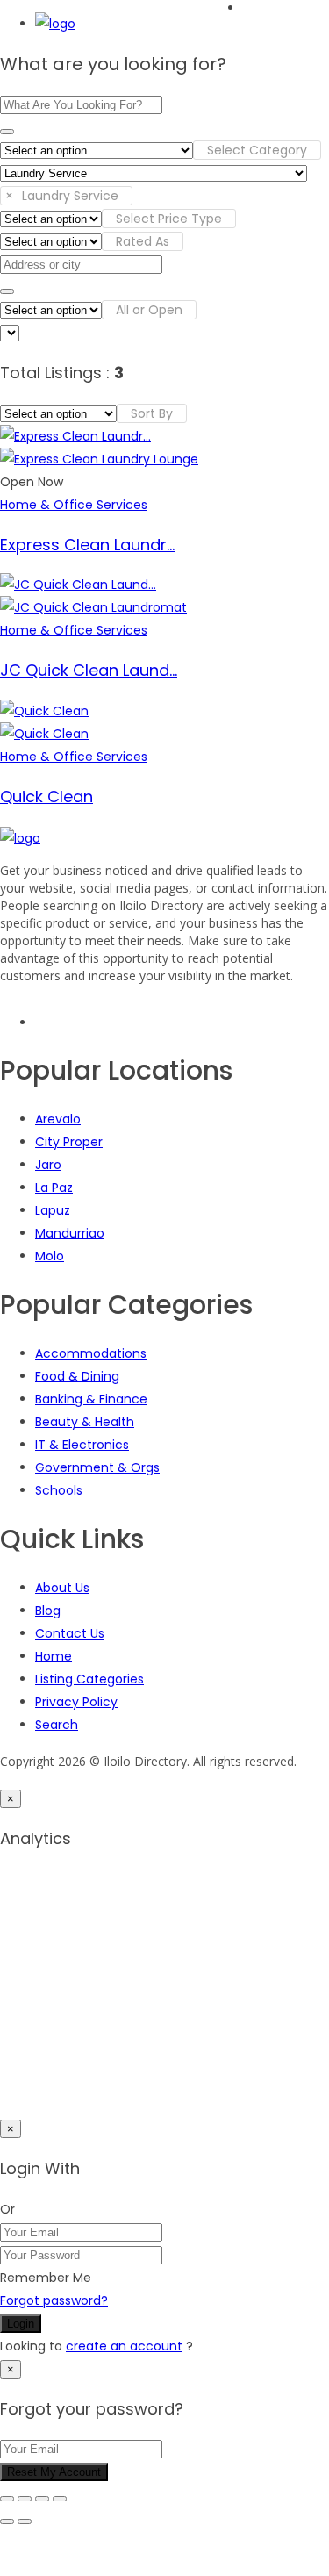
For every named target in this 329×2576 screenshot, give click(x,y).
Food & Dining (77, 1376)
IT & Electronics (82, 1445)
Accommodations (91, 1353)
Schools (59, 1490)
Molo (50, 1256)
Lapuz (53, 1210)
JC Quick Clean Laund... (89, 670)
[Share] (42, 2499)
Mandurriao (70, 1233)
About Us (62, 1588)
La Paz (54, 1188)
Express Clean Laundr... (87, 545)
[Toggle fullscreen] (25, 2499)
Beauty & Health (85, 1422)
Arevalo (58, 1119)
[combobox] (257, 150)
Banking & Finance (91, 1399)
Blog (48, 1611)
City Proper (69, 1142)
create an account (124, 2346)
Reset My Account (54, 2472)
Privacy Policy (76, 1702)
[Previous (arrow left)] (7, 2522)
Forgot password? (54, 2300)
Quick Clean (46, 796)
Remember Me (46, 2278)
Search (57, 1725)
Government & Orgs (97, 1467)
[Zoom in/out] (7, 2499)
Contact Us (70, 1633)
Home (54, 1656)
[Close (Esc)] (60, 2499)
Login (21, 2324)
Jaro (48, 1165)
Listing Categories (89, 1679)
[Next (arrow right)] (25, 2522)
